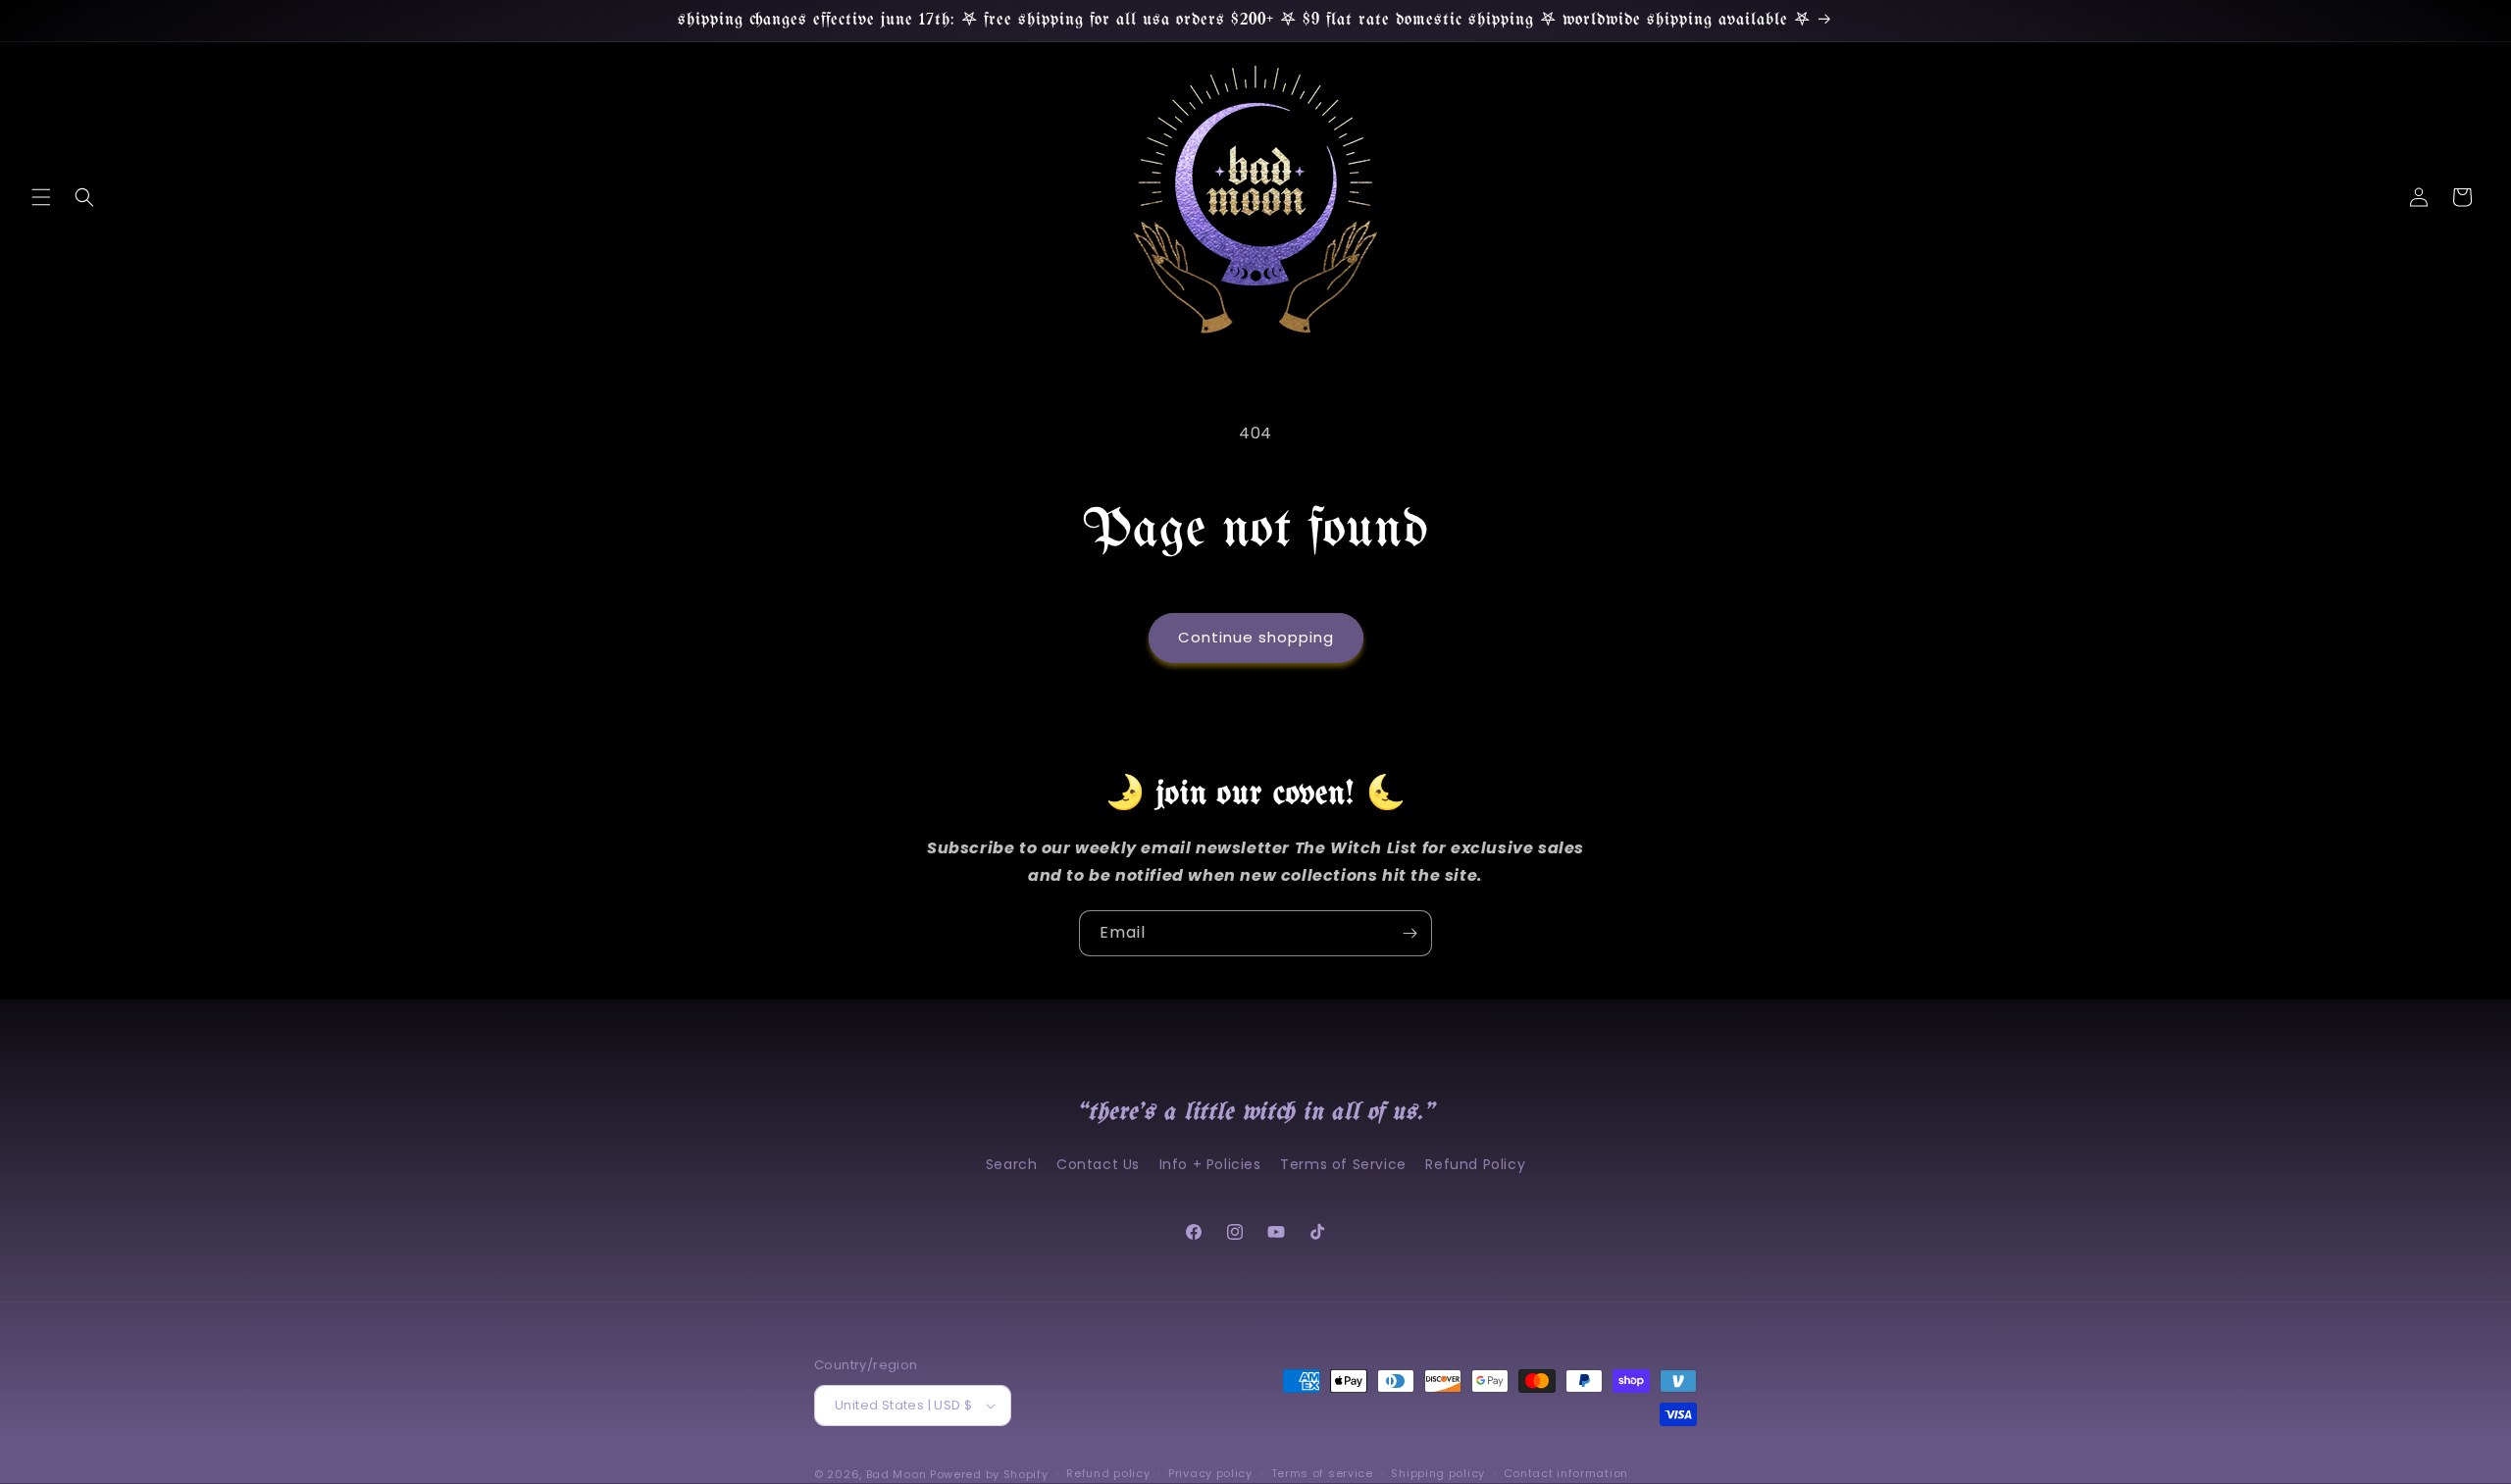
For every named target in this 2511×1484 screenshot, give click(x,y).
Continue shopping (1256, 637)
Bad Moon (897, 1474)
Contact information (1566, 1473)
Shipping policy (1438, 1473)
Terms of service (1322, 1473)
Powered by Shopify (989, 1474)
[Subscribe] (1409, 933)
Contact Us (1098, 1164)
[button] (41, 197)
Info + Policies (1210, 1164)
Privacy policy (1210, 1473)
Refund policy (1108, 1473)
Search (1012, 1164)
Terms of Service (1343, 1164)
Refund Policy (1475, 1164)
